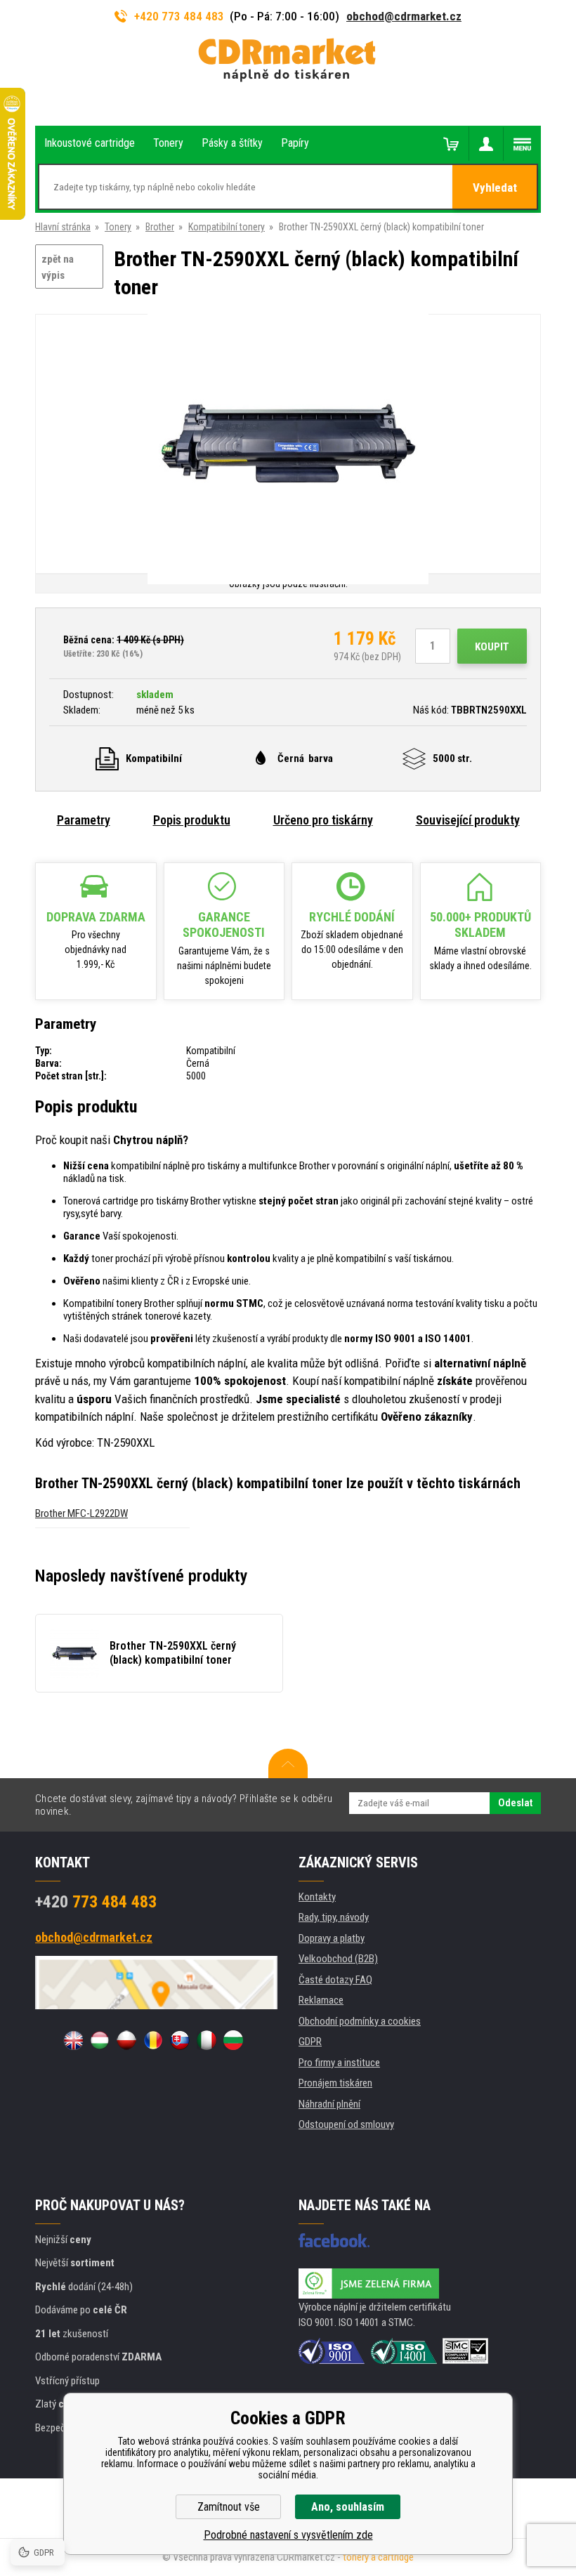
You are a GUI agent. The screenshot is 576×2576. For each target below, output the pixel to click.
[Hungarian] (100, 2040)
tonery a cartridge (378, 2557)
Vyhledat (495, 188)
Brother (160, 227)
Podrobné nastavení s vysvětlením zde (288, 2535)
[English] (73, 2040)
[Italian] (207, 2040)
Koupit (492, 647)
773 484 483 (96, 1902)
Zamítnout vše (229, 2507)
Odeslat (515, 1803)
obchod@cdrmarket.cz (404, 16)
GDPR (310, 2042)
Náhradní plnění (329, 2104)
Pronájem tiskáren (335, 2083)
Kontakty (317, 1897)
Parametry (84, 820)
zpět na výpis (58, 267)
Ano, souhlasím (348, 2507)
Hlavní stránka (63, 227)
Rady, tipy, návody (334, 1917)
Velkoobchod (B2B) (338, 1959)
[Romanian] (153, 2040)
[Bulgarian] (233, 2040)
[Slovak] (180, 2040)
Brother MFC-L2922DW (81, 1513)
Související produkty (468, 820)
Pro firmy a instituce (339, 2063)
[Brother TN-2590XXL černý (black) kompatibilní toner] (288, 445)
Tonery (118, 227)
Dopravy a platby (332, 1938)
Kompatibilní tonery (227, 227)
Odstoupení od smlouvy (346, 2124)
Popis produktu (192, 820)
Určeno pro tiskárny (323, 820)
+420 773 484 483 (179, 16)
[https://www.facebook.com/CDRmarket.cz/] (334, 2240)
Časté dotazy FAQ (335, 1980)
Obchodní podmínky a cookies (360, 2021)
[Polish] (126, 2040)
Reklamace (321, 2000)
